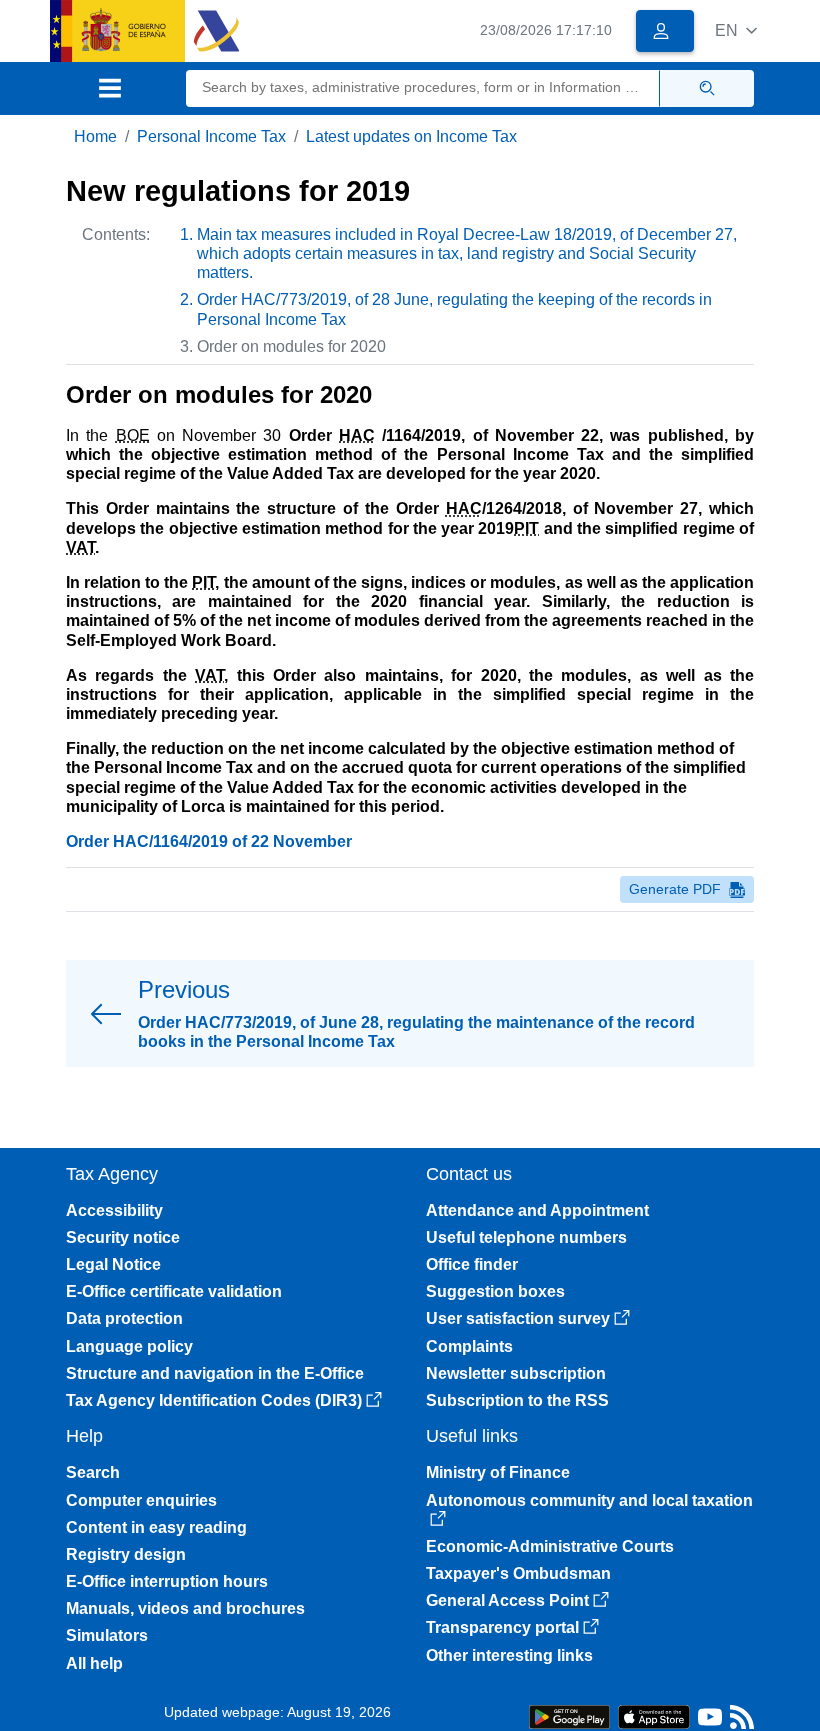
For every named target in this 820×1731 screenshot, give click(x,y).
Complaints (469, 1346)
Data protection (124, 1318)
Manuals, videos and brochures (185, 1608)
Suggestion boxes (495, 1291)
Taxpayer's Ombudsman (518, 1573)
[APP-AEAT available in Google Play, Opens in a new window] (569, 1715)
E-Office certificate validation (174, 1291)
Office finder (472, 1264)
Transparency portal (502, 1627)
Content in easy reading (156, 1527)
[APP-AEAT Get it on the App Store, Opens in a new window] (654, 1715)
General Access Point (507, 1600)
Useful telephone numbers (526, 1237)
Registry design (126, 1554)
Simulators (107, 1635)
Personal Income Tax (211, 136)
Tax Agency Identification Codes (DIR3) (214, 1400)
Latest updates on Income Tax (411, 136)
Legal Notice (113, 1264)
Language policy (129, 1346)
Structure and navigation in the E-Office (215, 1373)
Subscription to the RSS (517, 1400)
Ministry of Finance (498, 1472)
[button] (736, 30)
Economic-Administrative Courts (550, 1546)
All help (94, 1663)
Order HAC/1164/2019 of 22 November (209, 841)
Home (95, 136)
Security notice (123, 1237)
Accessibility (114, 1210)
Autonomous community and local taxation (589, 1500)
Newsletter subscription (516, 1373)
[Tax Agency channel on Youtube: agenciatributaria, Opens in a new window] (710, 1721)
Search (93, 1472)
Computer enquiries (141, 1500)
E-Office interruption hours (167, 1581)
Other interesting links (509, 1655)
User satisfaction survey (518, 1318)
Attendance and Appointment (537, 1210)
